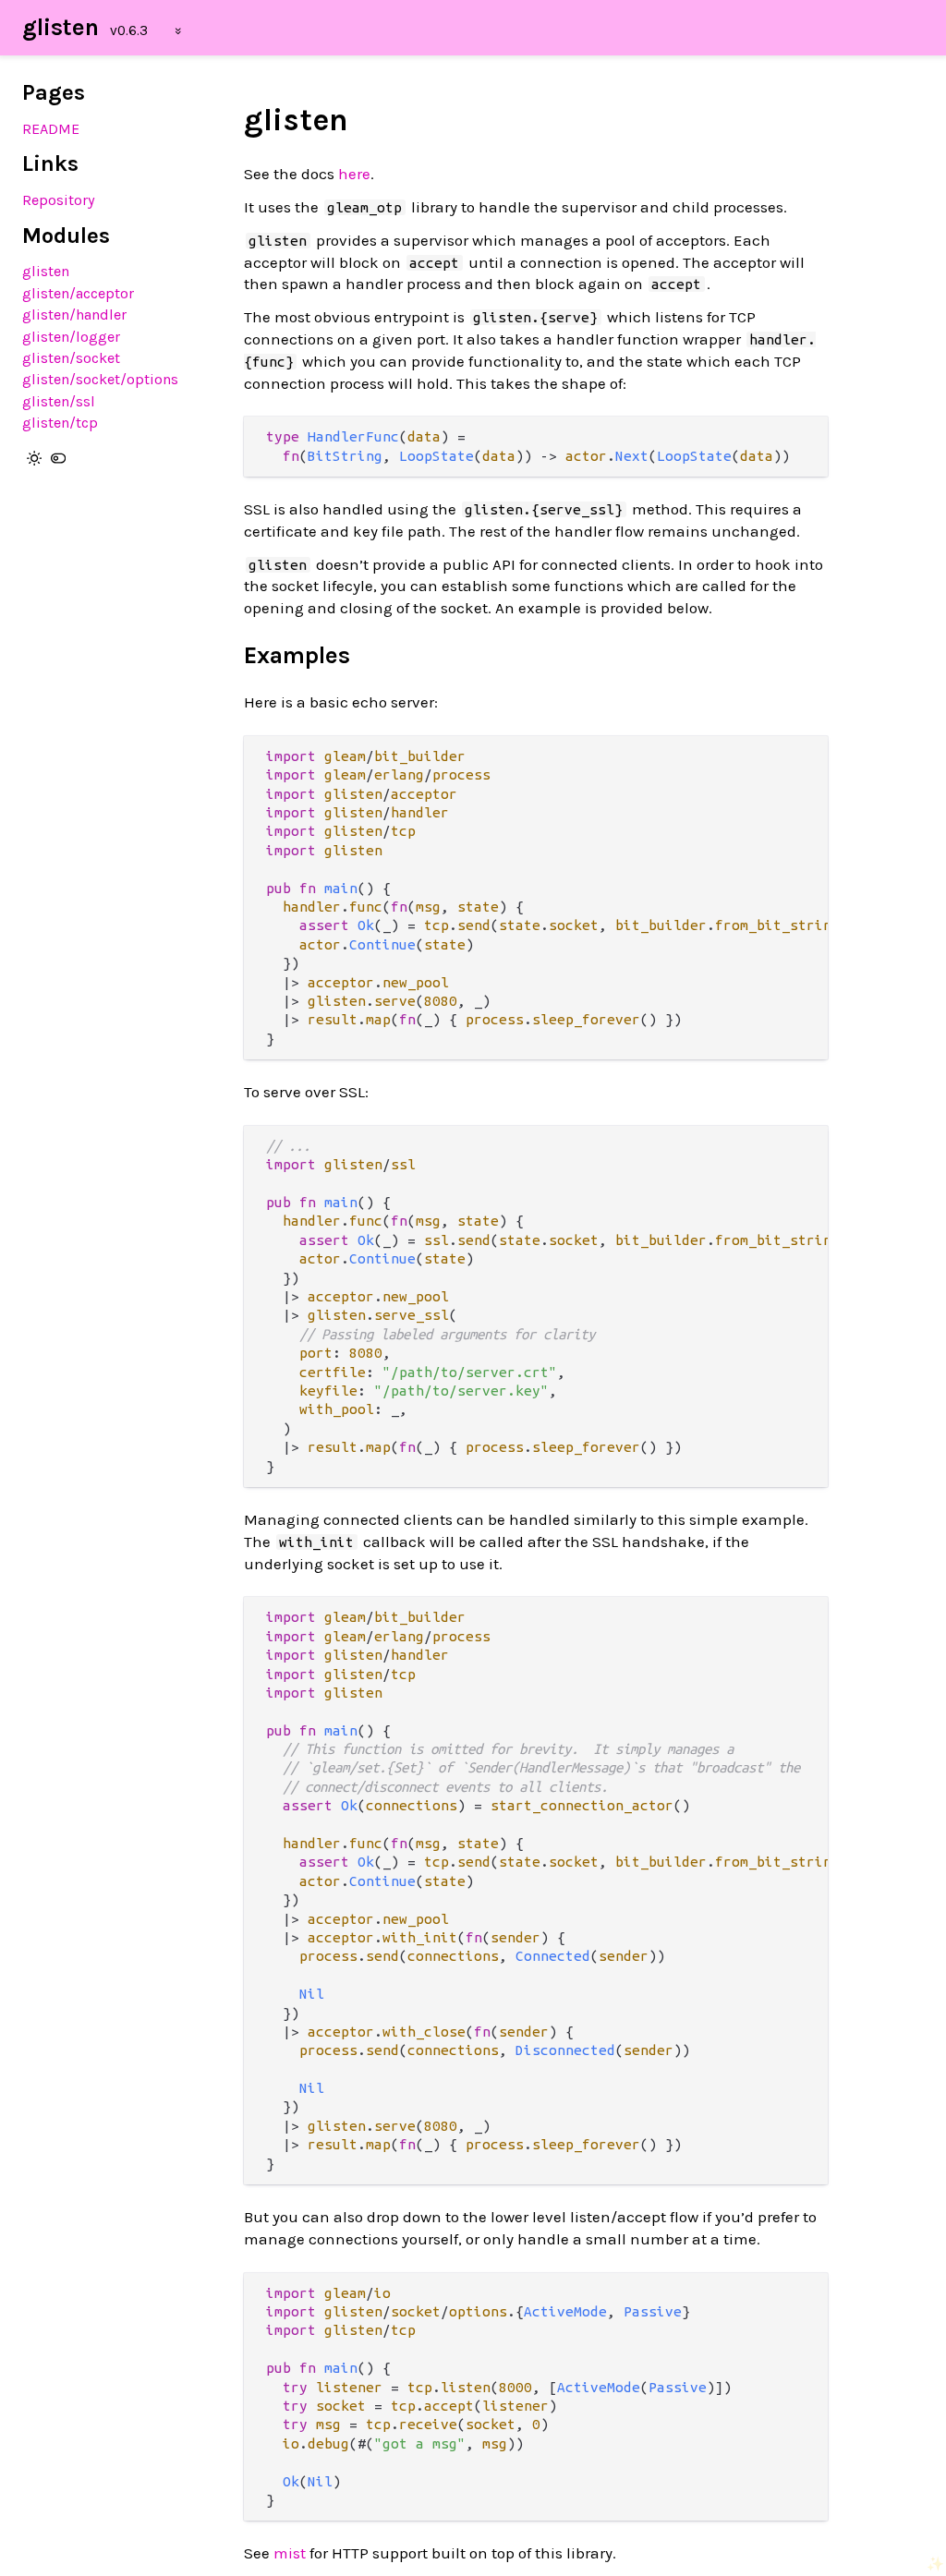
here (354, 174)
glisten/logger (71, 337)
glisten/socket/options (100, 379)
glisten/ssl (59, 401)
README (51, 129)
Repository (59, 200)
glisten (61, 27)
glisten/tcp (60, 423)
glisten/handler (74, 314)
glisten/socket (71, 358)
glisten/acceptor (78, 293)
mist (290, 2553)
